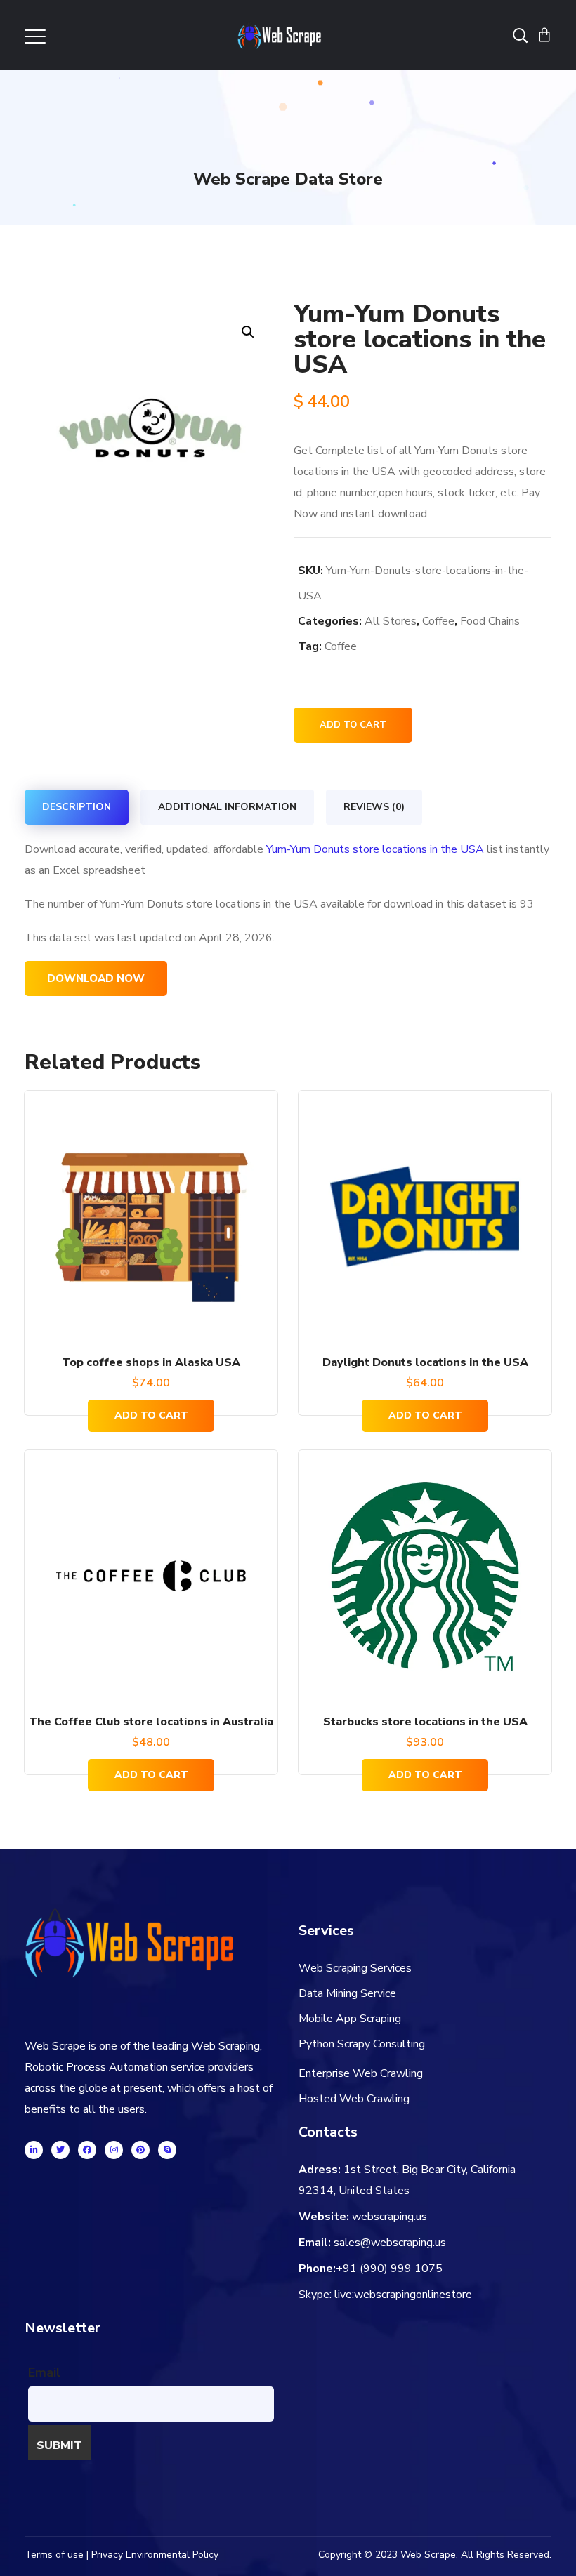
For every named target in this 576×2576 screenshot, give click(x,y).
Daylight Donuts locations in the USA (425, 1362)
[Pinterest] (140, 2150)
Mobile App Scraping (350, 2019)
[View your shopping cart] (544, 35)
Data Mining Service (347, 1993)
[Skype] (167, 2150)
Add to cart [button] (151, 1415)
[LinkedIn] (34, 2150)
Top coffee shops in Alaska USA (151, 1362)
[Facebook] (87, 2150)
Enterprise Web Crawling (361, 2073)
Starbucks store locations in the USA (425, 1722)
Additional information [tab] (227, 807)
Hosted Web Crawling (354, 2099)
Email (44, 2372)
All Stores (391, 621)
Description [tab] (77, 807)
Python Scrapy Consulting (362, 2044)
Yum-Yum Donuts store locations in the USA (375, 849)
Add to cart (353, 725)
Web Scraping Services (355, 1968)
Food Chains (490, 621)
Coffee (438, 621)
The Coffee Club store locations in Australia (151, 1722)
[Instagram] (114, 2150)
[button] (248, 332)
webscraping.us (390, 2217)
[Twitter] (60, 2150)
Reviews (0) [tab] (374, 807)
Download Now (96, 978)
